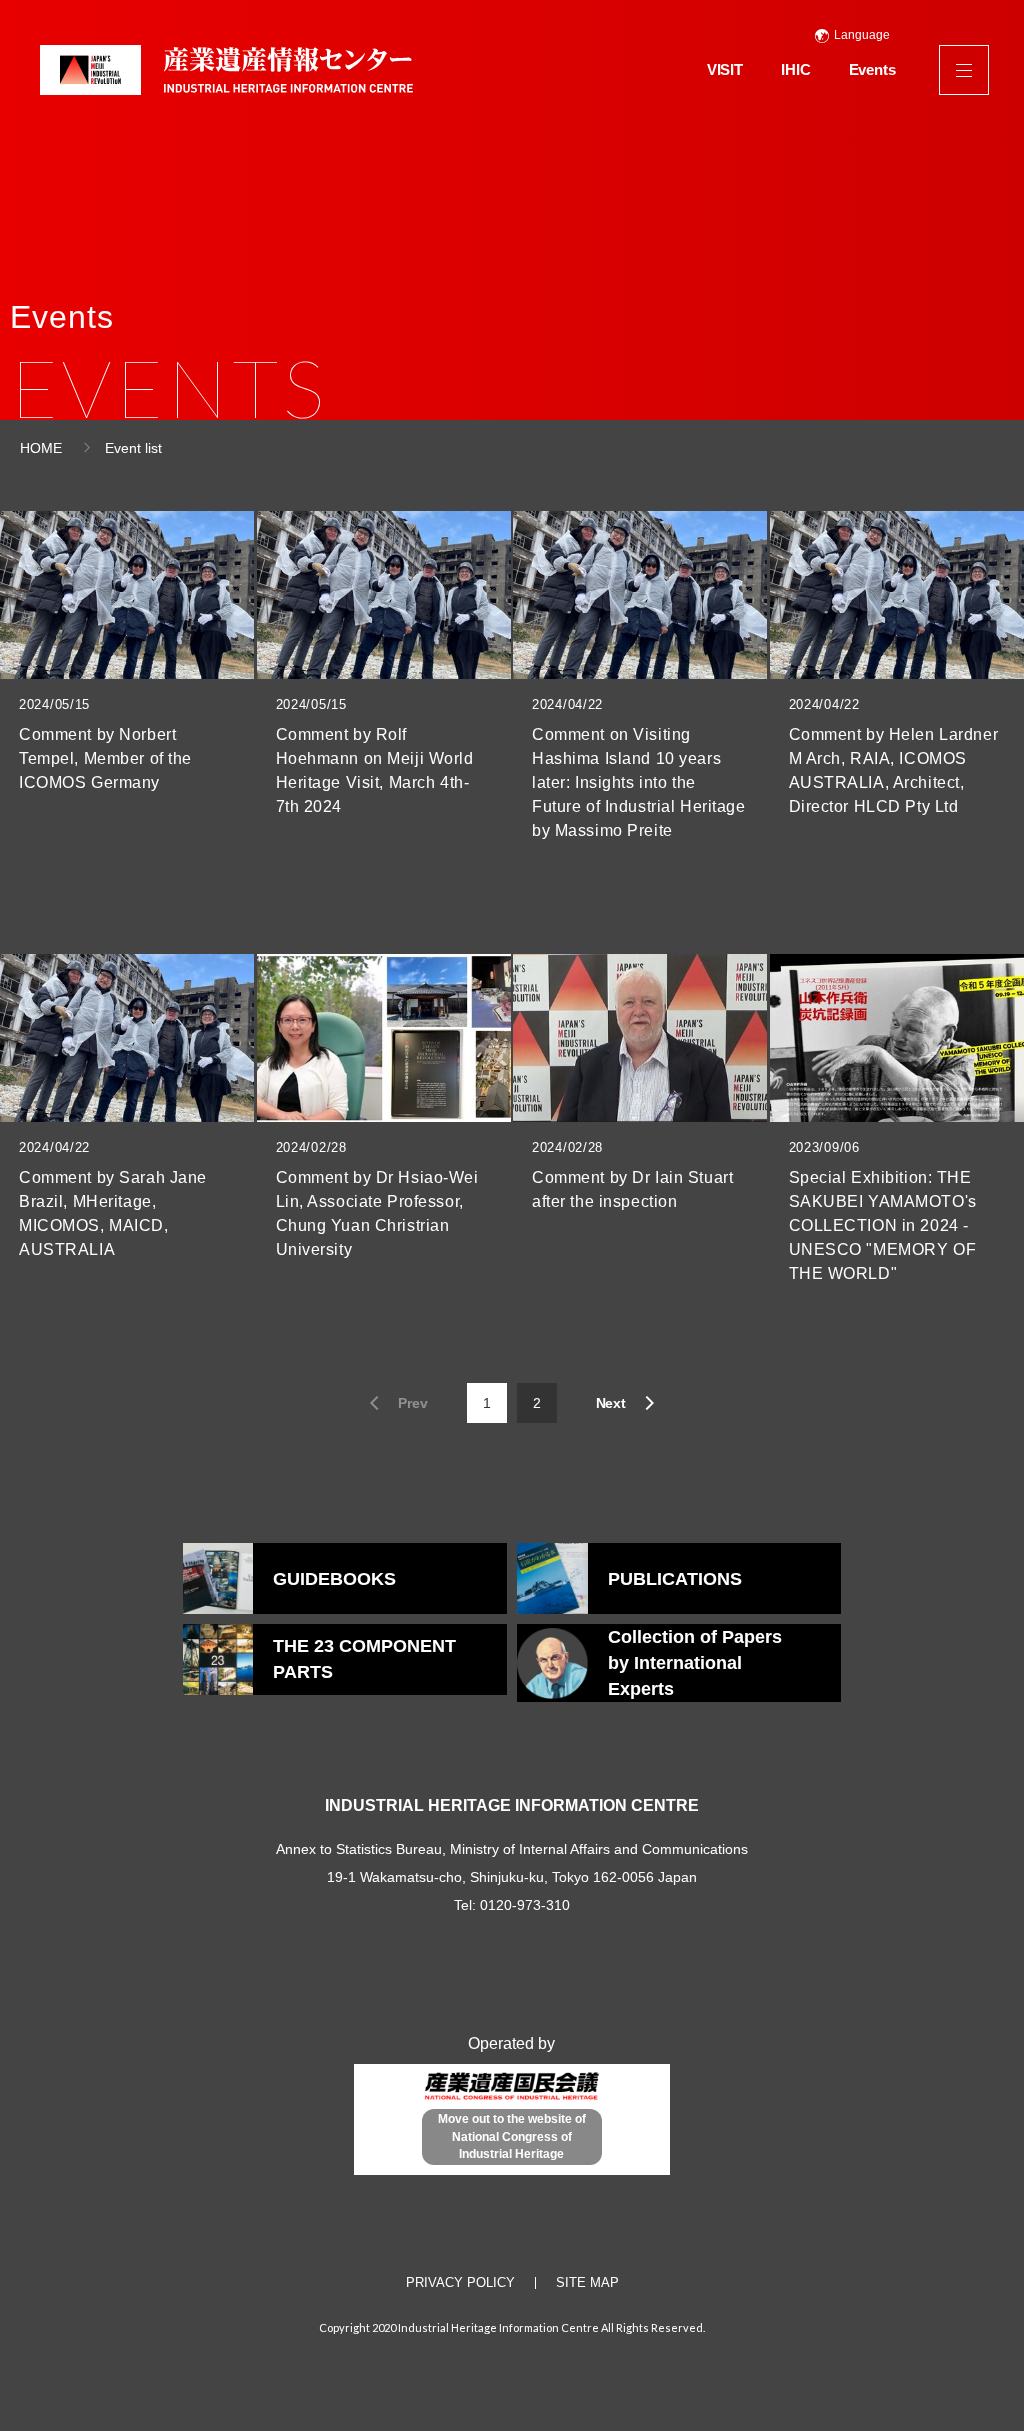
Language (862, 35)
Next (611, 1403)
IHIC (796, 69)
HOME (41, 448)
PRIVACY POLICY (460, 2282)
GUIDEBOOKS (334, 1579)
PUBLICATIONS (675, 1579)
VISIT (725, 69)
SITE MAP (587, 2282)
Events (872, 69)
